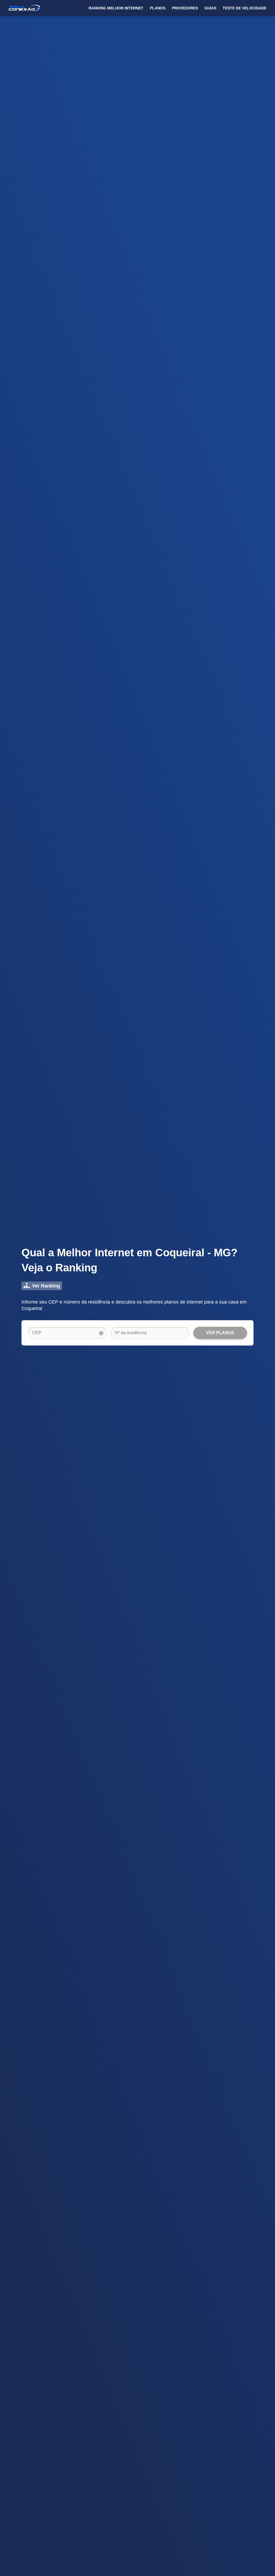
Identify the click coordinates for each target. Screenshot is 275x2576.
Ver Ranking (46, 1286)
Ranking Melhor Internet (116, 8)
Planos (158, 8)
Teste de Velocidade (245, 8)
